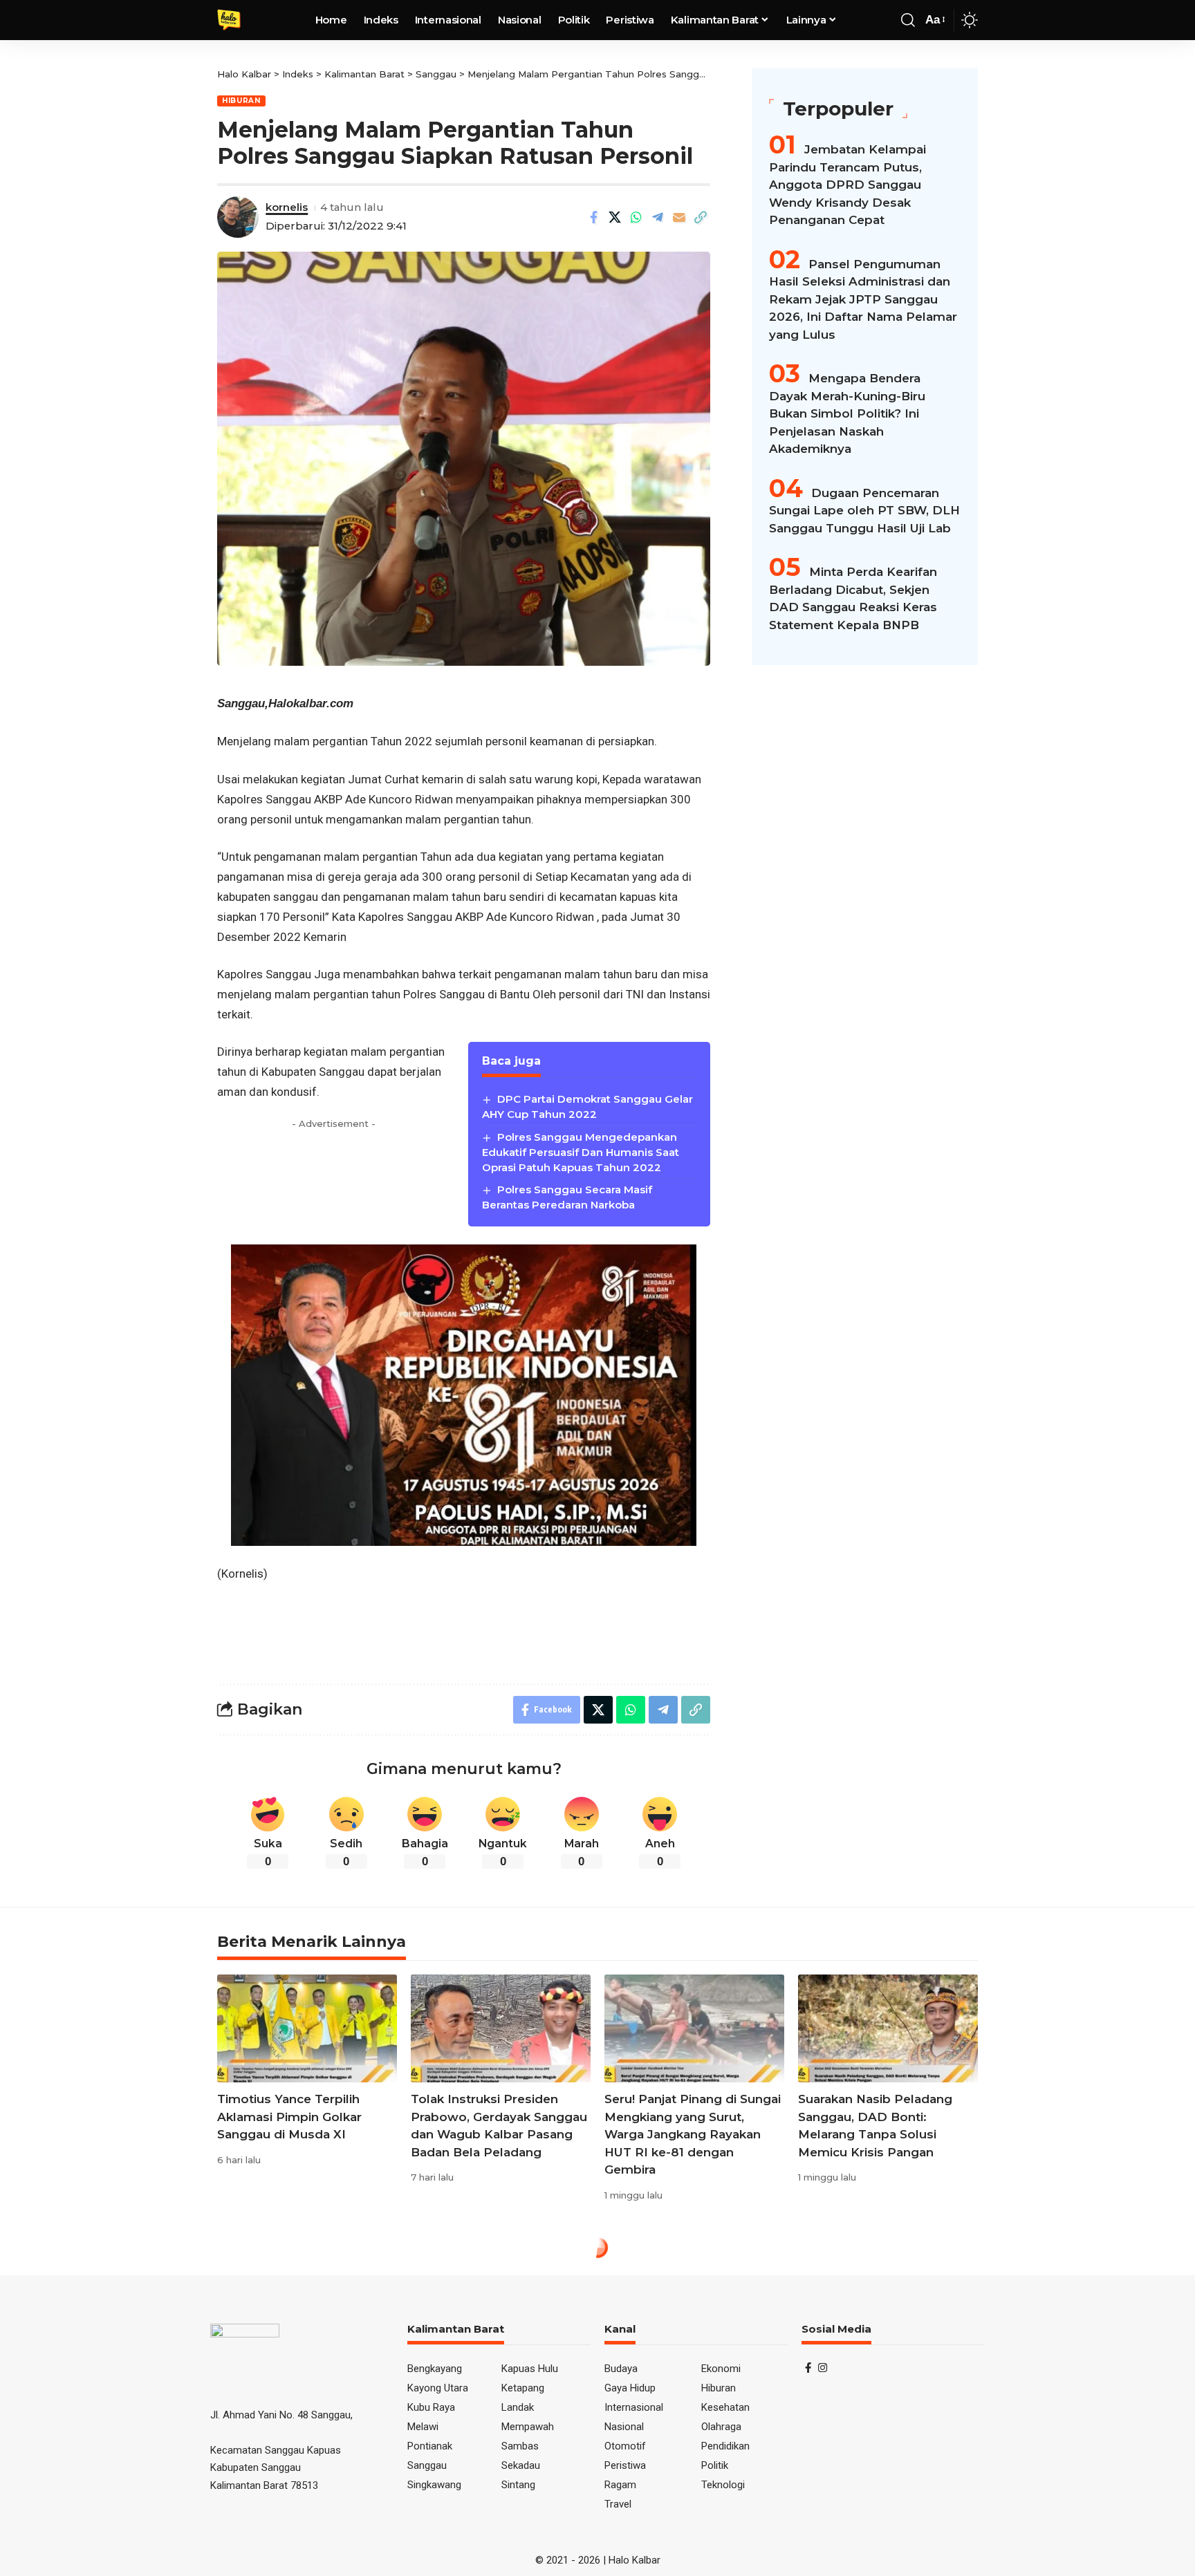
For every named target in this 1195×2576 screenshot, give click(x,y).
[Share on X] (615, 217)
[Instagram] (823, 2368)
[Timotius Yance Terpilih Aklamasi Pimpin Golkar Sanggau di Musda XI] (307, 2028)
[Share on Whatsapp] (636, 217)
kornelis (287, 207)
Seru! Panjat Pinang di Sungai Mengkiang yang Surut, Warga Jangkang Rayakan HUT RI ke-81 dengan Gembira (693, 2134)
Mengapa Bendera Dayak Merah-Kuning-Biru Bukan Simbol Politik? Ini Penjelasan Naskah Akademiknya (847, 413)
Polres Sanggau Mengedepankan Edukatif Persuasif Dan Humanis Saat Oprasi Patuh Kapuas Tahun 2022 (581, 1152)
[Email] (679, 217)
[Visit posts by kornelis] (238, 217)
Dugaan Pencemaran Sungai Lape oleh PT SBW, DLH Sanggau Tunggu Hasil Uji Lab (864, 511)
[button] (908, 20)
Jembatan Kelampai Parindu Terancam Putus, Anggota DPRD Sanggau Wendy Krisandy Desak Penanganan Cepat (847, 185)
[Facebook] (808, 2368)
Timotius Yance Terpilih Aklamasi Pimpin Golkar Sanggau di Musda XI (289, 2117)
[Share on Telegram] (658, 217)
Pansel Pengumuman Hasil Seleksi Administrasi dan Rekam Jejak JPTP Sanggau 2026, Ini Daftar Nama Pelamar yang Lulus (863, 299)
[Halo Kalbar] (229, 20)
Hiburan (241, 101)
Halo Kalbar (634, 2560)
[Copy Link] (701, 217)
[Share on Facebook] (593, 217)
